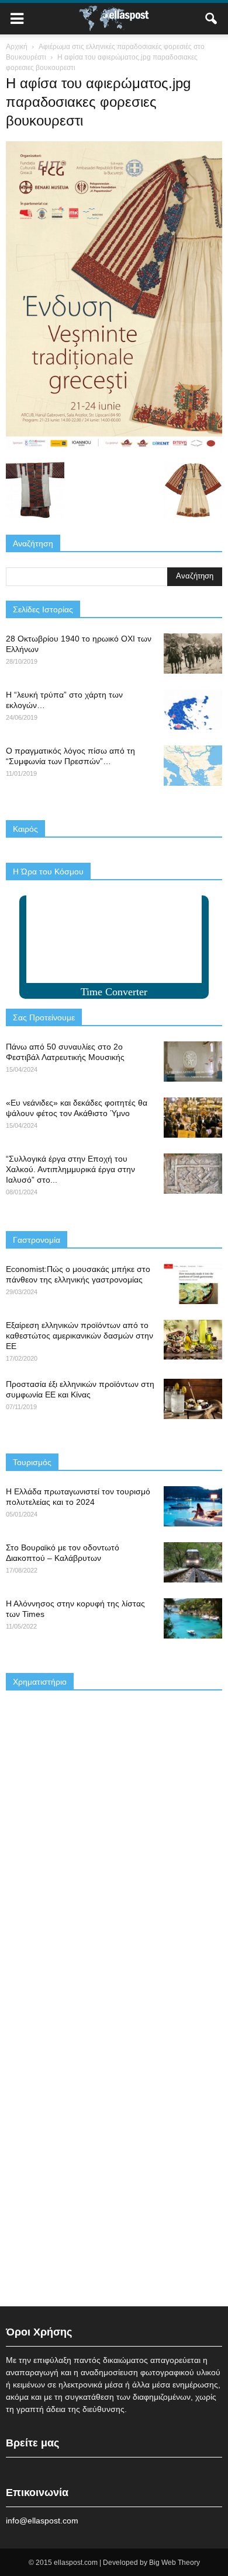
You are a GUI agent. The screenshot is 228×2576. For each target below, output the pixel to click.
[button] (212, 19)
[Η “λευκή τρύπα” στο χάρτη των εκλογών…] (193, 710)
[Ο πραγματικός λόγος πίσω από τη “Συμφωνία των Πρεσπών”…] (193, 766)
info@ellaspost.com (42, 2521)
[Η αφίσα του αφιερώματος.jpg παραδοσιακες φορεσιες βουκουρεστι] (114, 448)
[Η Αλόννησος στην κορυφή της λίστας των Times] (193, 1618)
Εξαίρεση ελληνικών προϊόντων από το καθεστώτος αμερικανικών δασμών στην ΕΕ (80, 1336)
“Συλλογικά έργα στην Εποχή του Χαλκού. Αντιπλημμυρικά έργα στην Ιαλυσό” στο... (70, 1169)
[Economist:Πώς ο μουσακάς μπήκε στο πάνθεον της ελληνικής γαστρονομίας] (193, 1284)
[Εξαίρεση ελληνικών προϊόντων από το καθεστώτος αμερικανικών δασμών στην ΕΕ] (193, 1340)
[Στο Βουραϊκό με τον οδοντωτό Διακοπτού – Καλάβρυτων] (193, 1562)
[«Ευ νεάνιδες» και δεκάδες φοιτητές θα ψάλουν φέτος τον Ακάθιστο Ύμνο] (193, 1118)
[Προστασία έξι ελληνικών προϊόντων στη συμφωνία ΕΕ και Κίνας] (193, 1399)
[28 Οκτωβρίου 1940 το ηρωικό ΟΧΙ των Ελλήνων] (193, 653)
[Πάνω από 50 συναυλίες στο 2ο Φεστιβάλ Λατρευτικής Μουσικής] (193, 1062)
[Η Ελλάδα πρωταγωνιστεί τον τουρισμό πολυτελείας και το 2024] (193, 1506)
